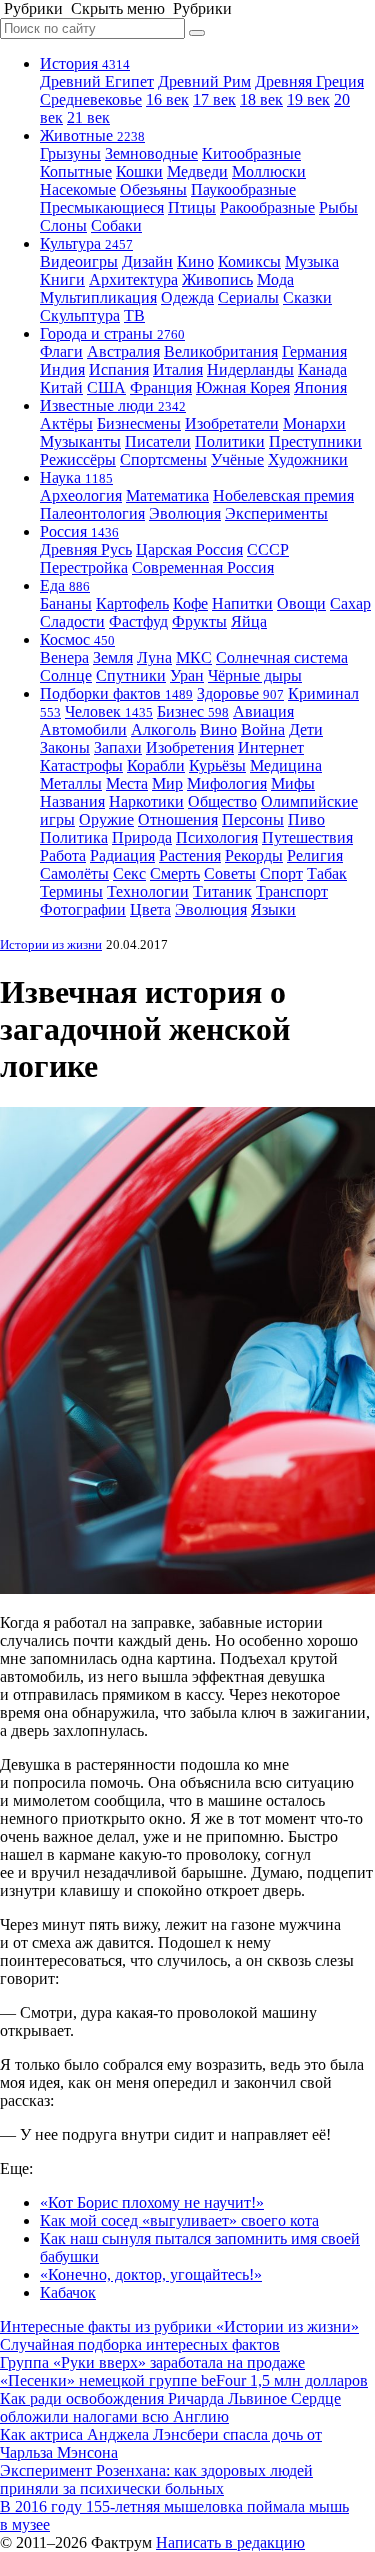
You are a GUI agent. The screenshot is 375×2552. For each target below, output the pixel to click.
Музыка (312, 261)
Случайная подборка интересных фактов (140, 2344)
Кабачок (68, 2292)
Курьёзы (217, 765)
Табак (327, 873)
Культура (86, 243)
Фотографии (83, 909)
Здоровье (240, 693)
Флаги (61, 351)
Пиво (306, 819)
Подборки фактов (116, 693)
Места (127, 783)
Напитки (242, 603)
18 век (261, 99)
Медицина (286, 765)
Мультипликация (98, 297)
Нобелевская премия (283, 495)
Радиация (122, 855)
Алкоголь (163, 729)
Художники (308, 459)
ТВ (134, 315)
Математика (167, 495)
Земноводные (151, 153)
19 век (308, 99)
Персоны (253, 819)
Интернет (271, 747)
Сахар (350, 603)
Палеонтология (92, 513)
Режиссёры (78, 459)
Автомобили (83, 729)
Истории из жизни (51, 944)
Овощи (301, 603)
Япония (320, 387)
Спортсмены (163, 459)
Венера (64, 657)
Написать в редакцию (230, 2542)
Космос (77, 639)
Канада (322, 369)
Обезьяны (153, 189)
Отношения (178, 819)
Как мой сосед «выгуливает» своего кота (179, 2220)
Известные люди (113, 405)
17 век (214, 99)
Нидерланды (250, 369)
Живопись (217, 279)
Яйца (249, 621)
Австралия (123, 351)
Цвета (150, 909)
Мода (275, 279)
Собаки (116, 225)
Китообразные (251, 153)
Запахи (118, 747)
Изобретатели (232, 423)
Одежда (187, 297)
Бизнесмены (139, 423)
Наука (76, 477)
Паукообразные (243, 189)
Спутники (131, 675)
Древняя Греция (309, 81)
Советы (230, 873)
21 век (88, 117)
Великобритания (221, 351)
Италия (178, 369)
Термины (71, 891)
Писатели (158, 441)
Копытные (76, 171)
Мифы (293, 783)
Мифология (227, 783)
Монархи (314, 423)
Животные (92, 135)
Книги (62, 279)
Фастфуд (138, 621)
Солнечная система (282, 657)
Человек (109, 711)
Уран (187, 675)
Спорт (281, 873)
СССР (268, 549)
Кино (195, 261)
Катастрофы (81, 765)
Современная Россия (203, 567)
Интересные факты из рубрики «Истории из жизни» (179, 2326)
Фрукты (199, 621)
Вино (218, 729)
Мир (167, 783)
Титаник (222, 891)
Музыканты (80, 441)
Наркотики (146, 801)
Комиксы (249, 261)
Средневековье (91, 99)
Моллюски (269, 171)
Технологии (148, 891)
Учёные (237, 459)
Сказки (307, 297)
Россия (79, 531)
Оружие (106, 819)
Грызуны (70, 153)
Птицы (192, 207)
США (106, 387)
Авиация (263, 711)
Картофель (132, 603)
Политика (74, 837)
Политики (230, 441)
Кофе (190, 603)
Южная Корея (243, 387)
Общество (222, 801)
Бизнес (193, 711)
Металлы (71, 783)
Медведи (197, 171)
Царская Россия (189, 549)
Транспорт (292, 891)
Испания (119, 369)
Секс (129, 873)
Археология (81, 495)
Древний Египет (97, 81)
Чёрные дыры (255, 675)
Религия (315, 855)
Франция (161, 387)
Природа (142, 837)
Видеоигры (79, 261)
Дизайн (147, 261)
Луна (154, 657)
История (85, 63)
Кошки (139, 171)
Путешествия (307, 837)
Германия (314, 351)
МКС (194, 657)
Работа (63, 855)
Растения (190, 855)
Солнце (66, 675)
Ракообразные (267, 207)
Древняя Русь (86, 549)
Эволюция (185, 513)
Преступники (315, 441)
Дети (306, 729)
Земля (113, 657)
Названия (72, 801)
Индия (62, 369)
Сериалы (248, 297)
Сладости (72, 621)
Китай (61, 387)
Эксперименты (276, 513)
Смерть (175, 873)
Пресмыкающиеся (102, 207)
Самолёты (74, 873)
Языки (273, 909)
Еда (65, 585)
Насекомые (78, 189)
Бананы (66, 603)
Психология (217, 837)
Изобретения (190, 747)
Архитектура (133, 279)
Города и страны (112, 333)
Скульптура (80, 315)
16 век (167, 99)
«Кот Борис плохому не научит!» (152, 2202)
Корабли (156, 765)
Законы (65, 747)
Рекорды (254, 855)
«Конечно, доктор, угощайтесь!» (151, 2274)
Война (263, 729)
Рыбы (338, 207)
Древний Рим (204, 81)
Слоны (63, 225)
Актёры (66, 423)
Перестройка (84, 567)
